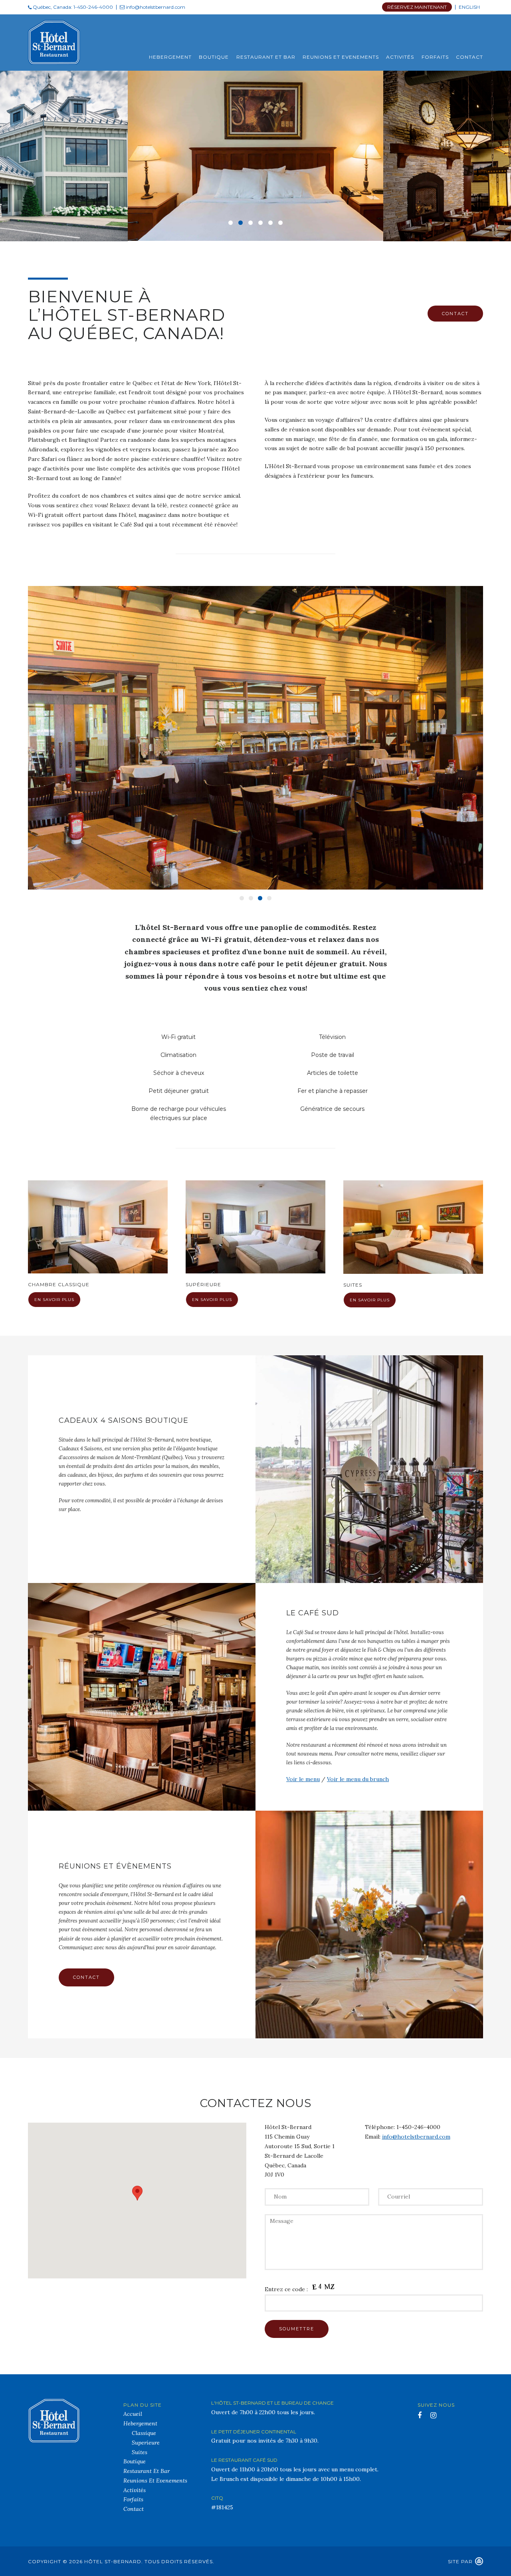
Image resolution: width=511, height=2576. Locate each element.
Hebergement (170, 57)
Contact (469, 57)
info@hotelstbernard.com (155, 7)
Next (481, 732)
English (469, 7)
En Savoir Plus (54, 1300)
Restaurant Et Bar (266, 57)
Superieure (146, 2443)
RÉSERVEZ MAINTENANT (417, 7)
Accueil (133, 2414)
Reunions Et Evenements (341, 57)
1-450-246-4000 (93, 7)
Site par (460, 2561)
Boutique (214, 57)
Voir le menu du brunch (358, 1779)
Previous (20, 732)
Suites (353, 1285)
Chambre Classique (59, 1284)
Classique (144, 2433)
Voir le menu (303, 1779)
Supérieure (203, 1284)
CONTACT (455, 314)
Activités (400, 57)
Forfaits (435, 57)
